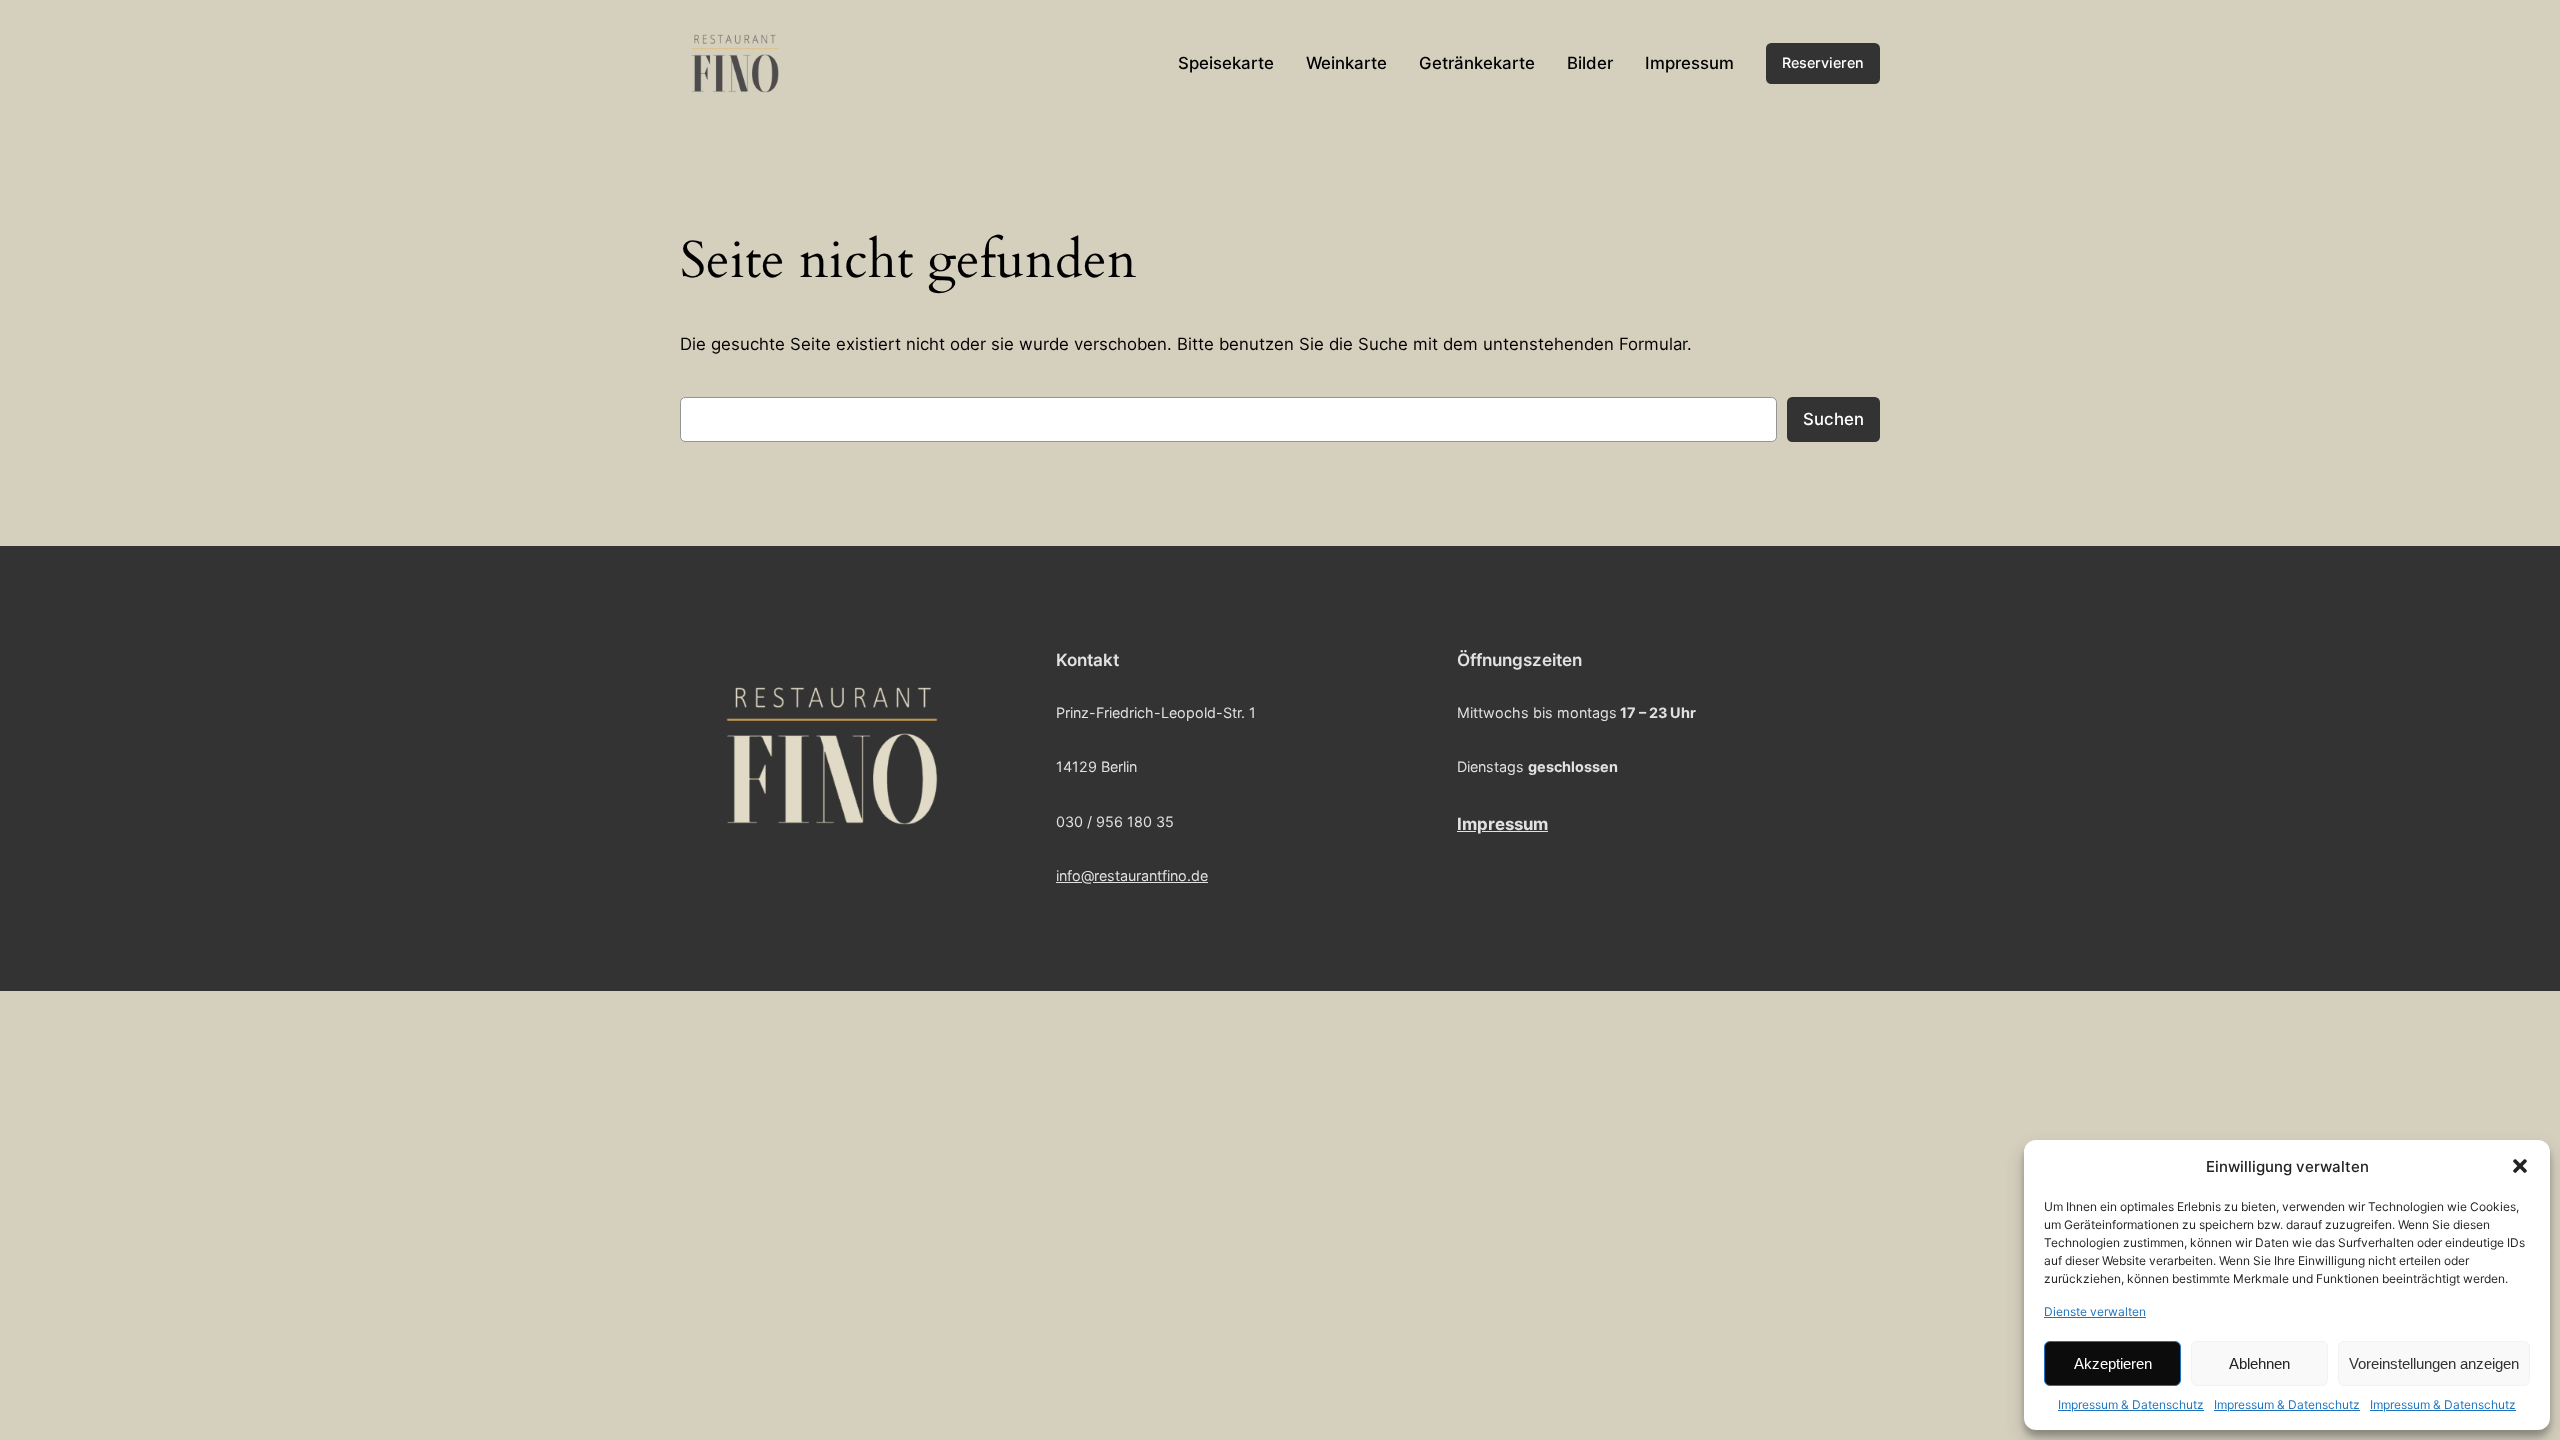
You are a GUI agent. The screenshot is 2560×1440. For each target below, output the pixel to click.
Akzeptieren (2113, 1363)
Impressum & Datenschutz (2131, 1404)
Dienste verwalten (2095, 1311)
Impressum (1502, 824)
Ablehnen (2259, 1363)
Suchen (1833, 419)
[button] (2520, 1166)
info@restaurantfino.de (1132, 875)
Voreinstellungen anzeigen (2434, 1363)
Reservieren (1823, 62)
